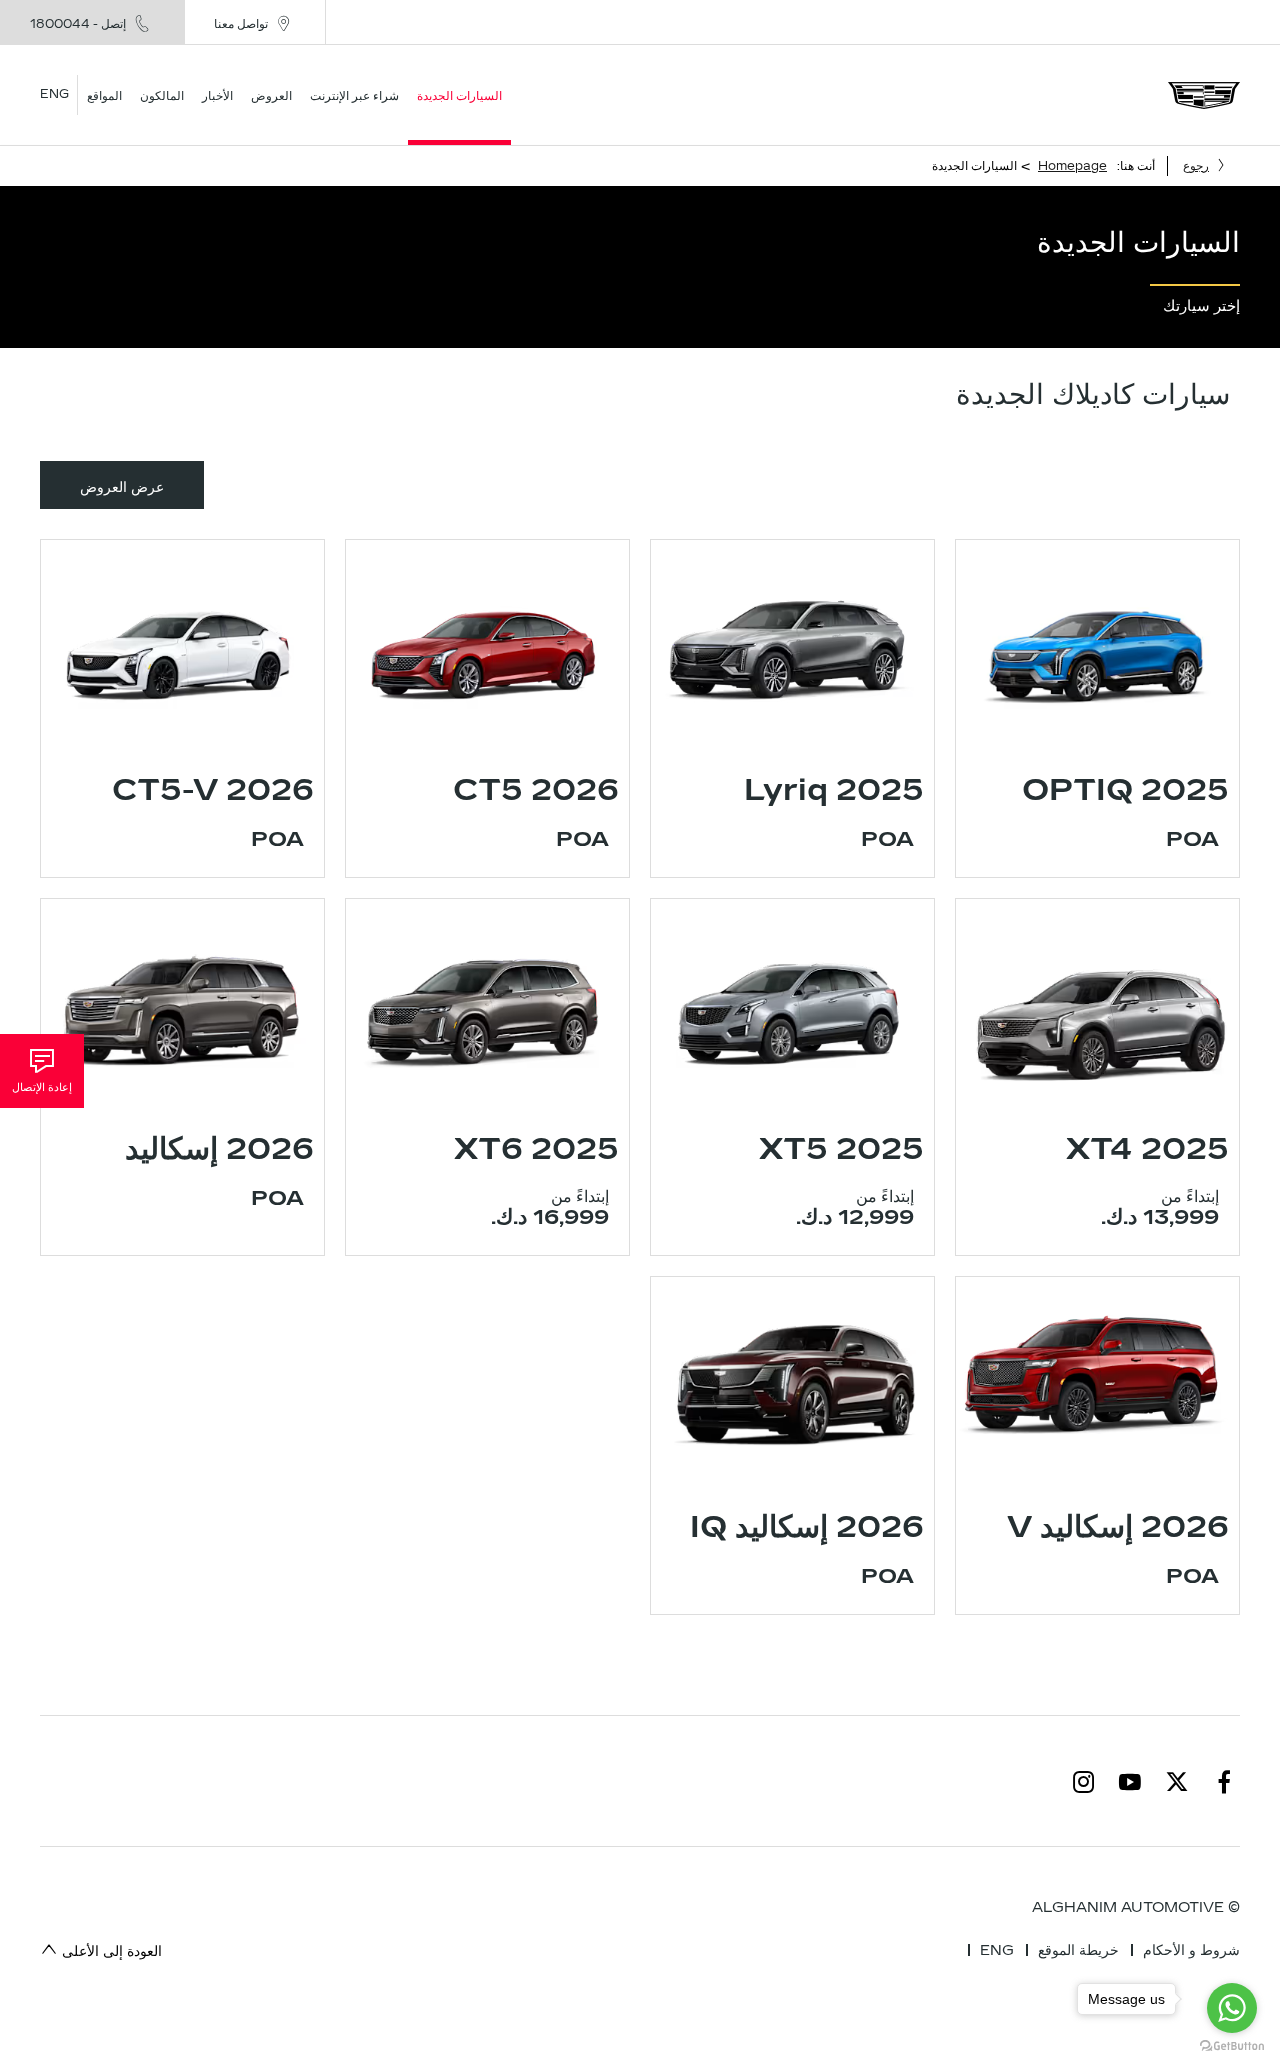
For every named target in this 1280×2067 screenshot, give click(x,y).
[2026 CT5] (487, 646)
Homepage (1072, 166)
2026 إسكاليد (219, 1149)
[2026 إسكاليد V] (1097, 1383)
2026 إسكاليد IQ (807, 1527)
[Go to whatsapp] (1232, 2008)
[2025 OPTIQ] (1097, 646)
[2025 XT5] (792, 1005)
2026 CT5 (536, 790)
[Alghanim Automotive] (1204, 95)
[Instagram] (1084, 1781)
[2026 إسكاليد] (182, 1005)
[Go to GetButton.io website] (1232, 2046)
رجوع (1196, 166)
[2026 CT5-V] (182, 646)
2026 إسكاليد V (1118, 1527)
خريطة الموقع (1078, 1950)
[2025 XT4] (1097, 1005)
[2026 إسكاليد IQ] (792, 1383)
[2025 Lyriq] (792, 646)
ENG (997, 1950)
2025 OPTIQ (1125, 790)
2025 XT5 (841, 1149)
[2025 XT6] (487, 1005)
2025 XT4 (1147, 1149)
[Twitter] (1177, 1781)
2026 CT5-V (213, 790)
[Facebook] (1224, 1781)
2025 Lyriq (834, 790)
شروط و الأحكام (1191, 1950)
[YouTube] (1130, 1781)
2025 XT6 (536, 1149)
